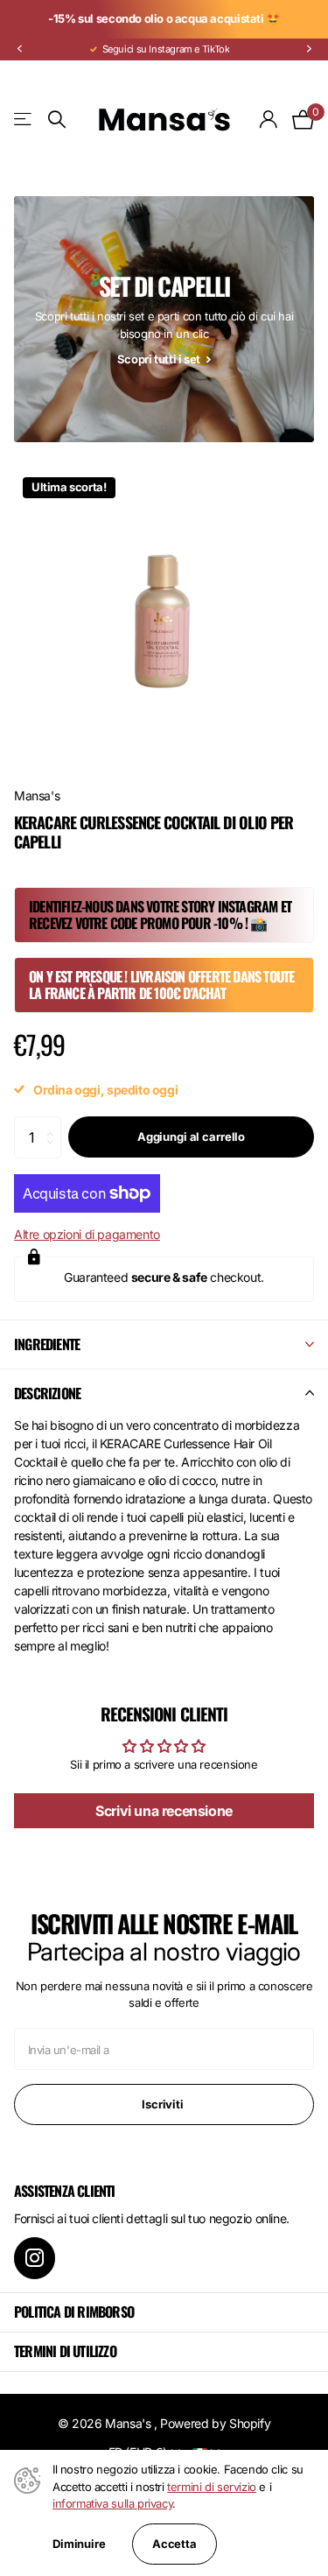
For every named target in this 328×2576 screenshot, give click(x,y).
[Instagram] (35, 2258)
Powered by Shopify (215, 2423)
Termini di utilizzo (65, 2351)
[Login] (269, 119)
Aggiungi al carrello (191, 1137)
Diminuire (79, 2544)
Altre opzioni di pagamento (87, 1234)
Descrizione (47, 1393)
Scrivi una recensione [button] (164, 1811)
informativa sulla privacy (112, 2503)
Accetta (174, 2544)
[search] (57, 120)
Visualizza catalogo (24, 120)
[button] (19, 49)
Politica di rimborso (74, 2312)
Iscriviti (164, 2104)
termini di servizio (212, 2487)
